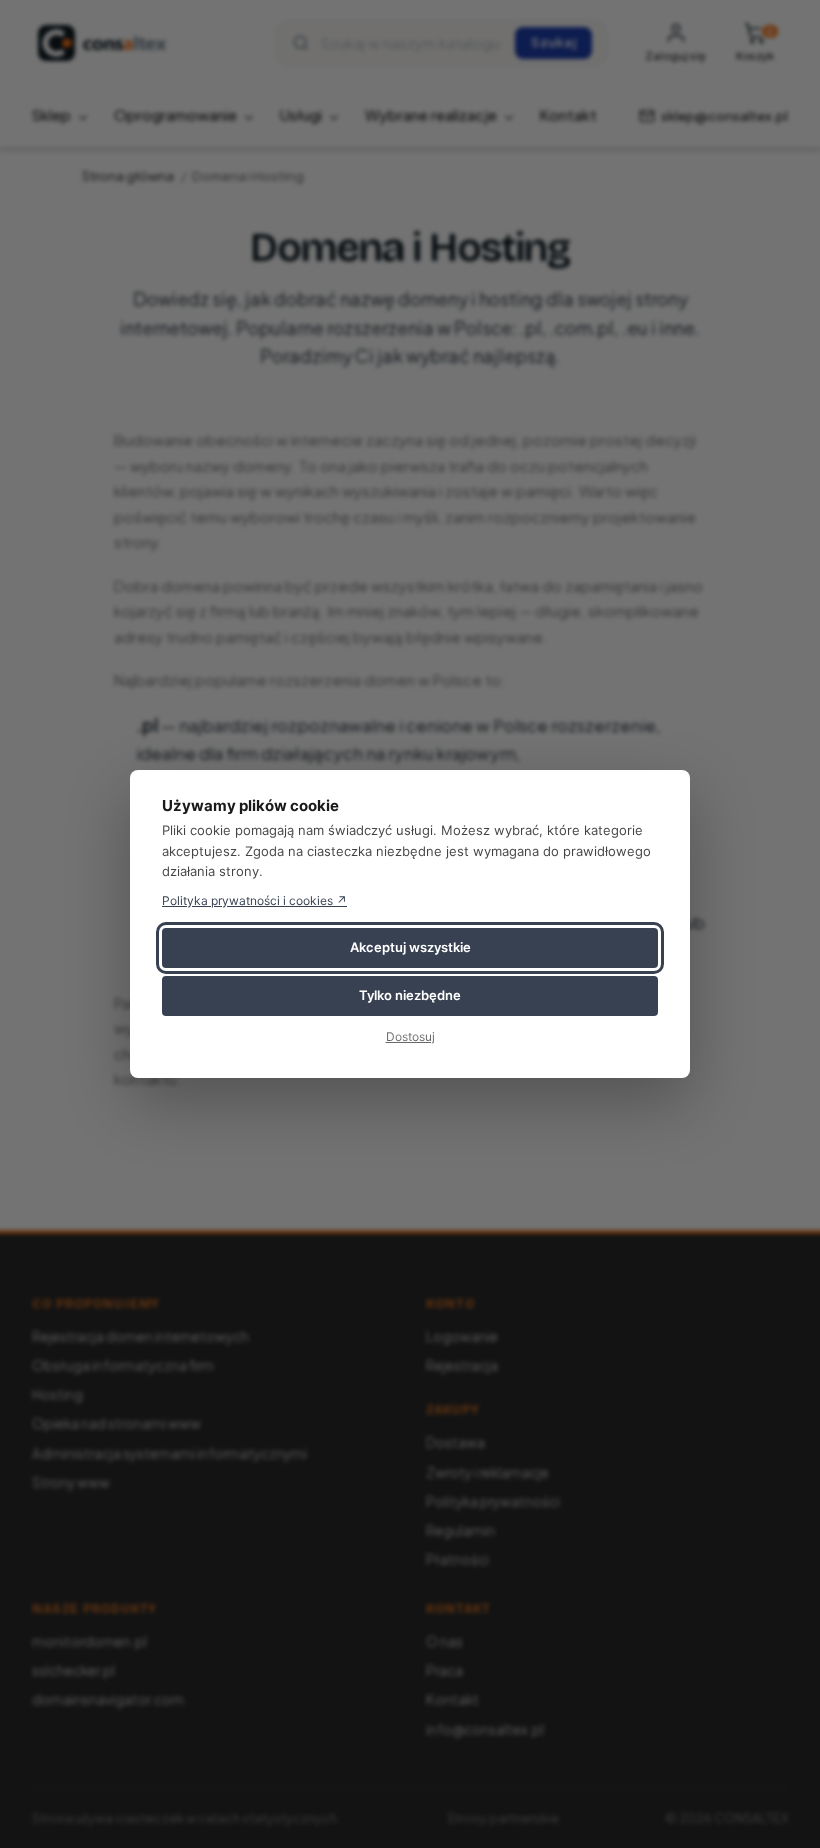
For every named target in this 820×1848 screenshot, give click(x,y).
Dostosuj (410, 1036)
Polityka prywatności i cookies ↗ (254, 900)
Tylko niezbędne (410, 995)
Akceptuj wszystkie (410, 947)
